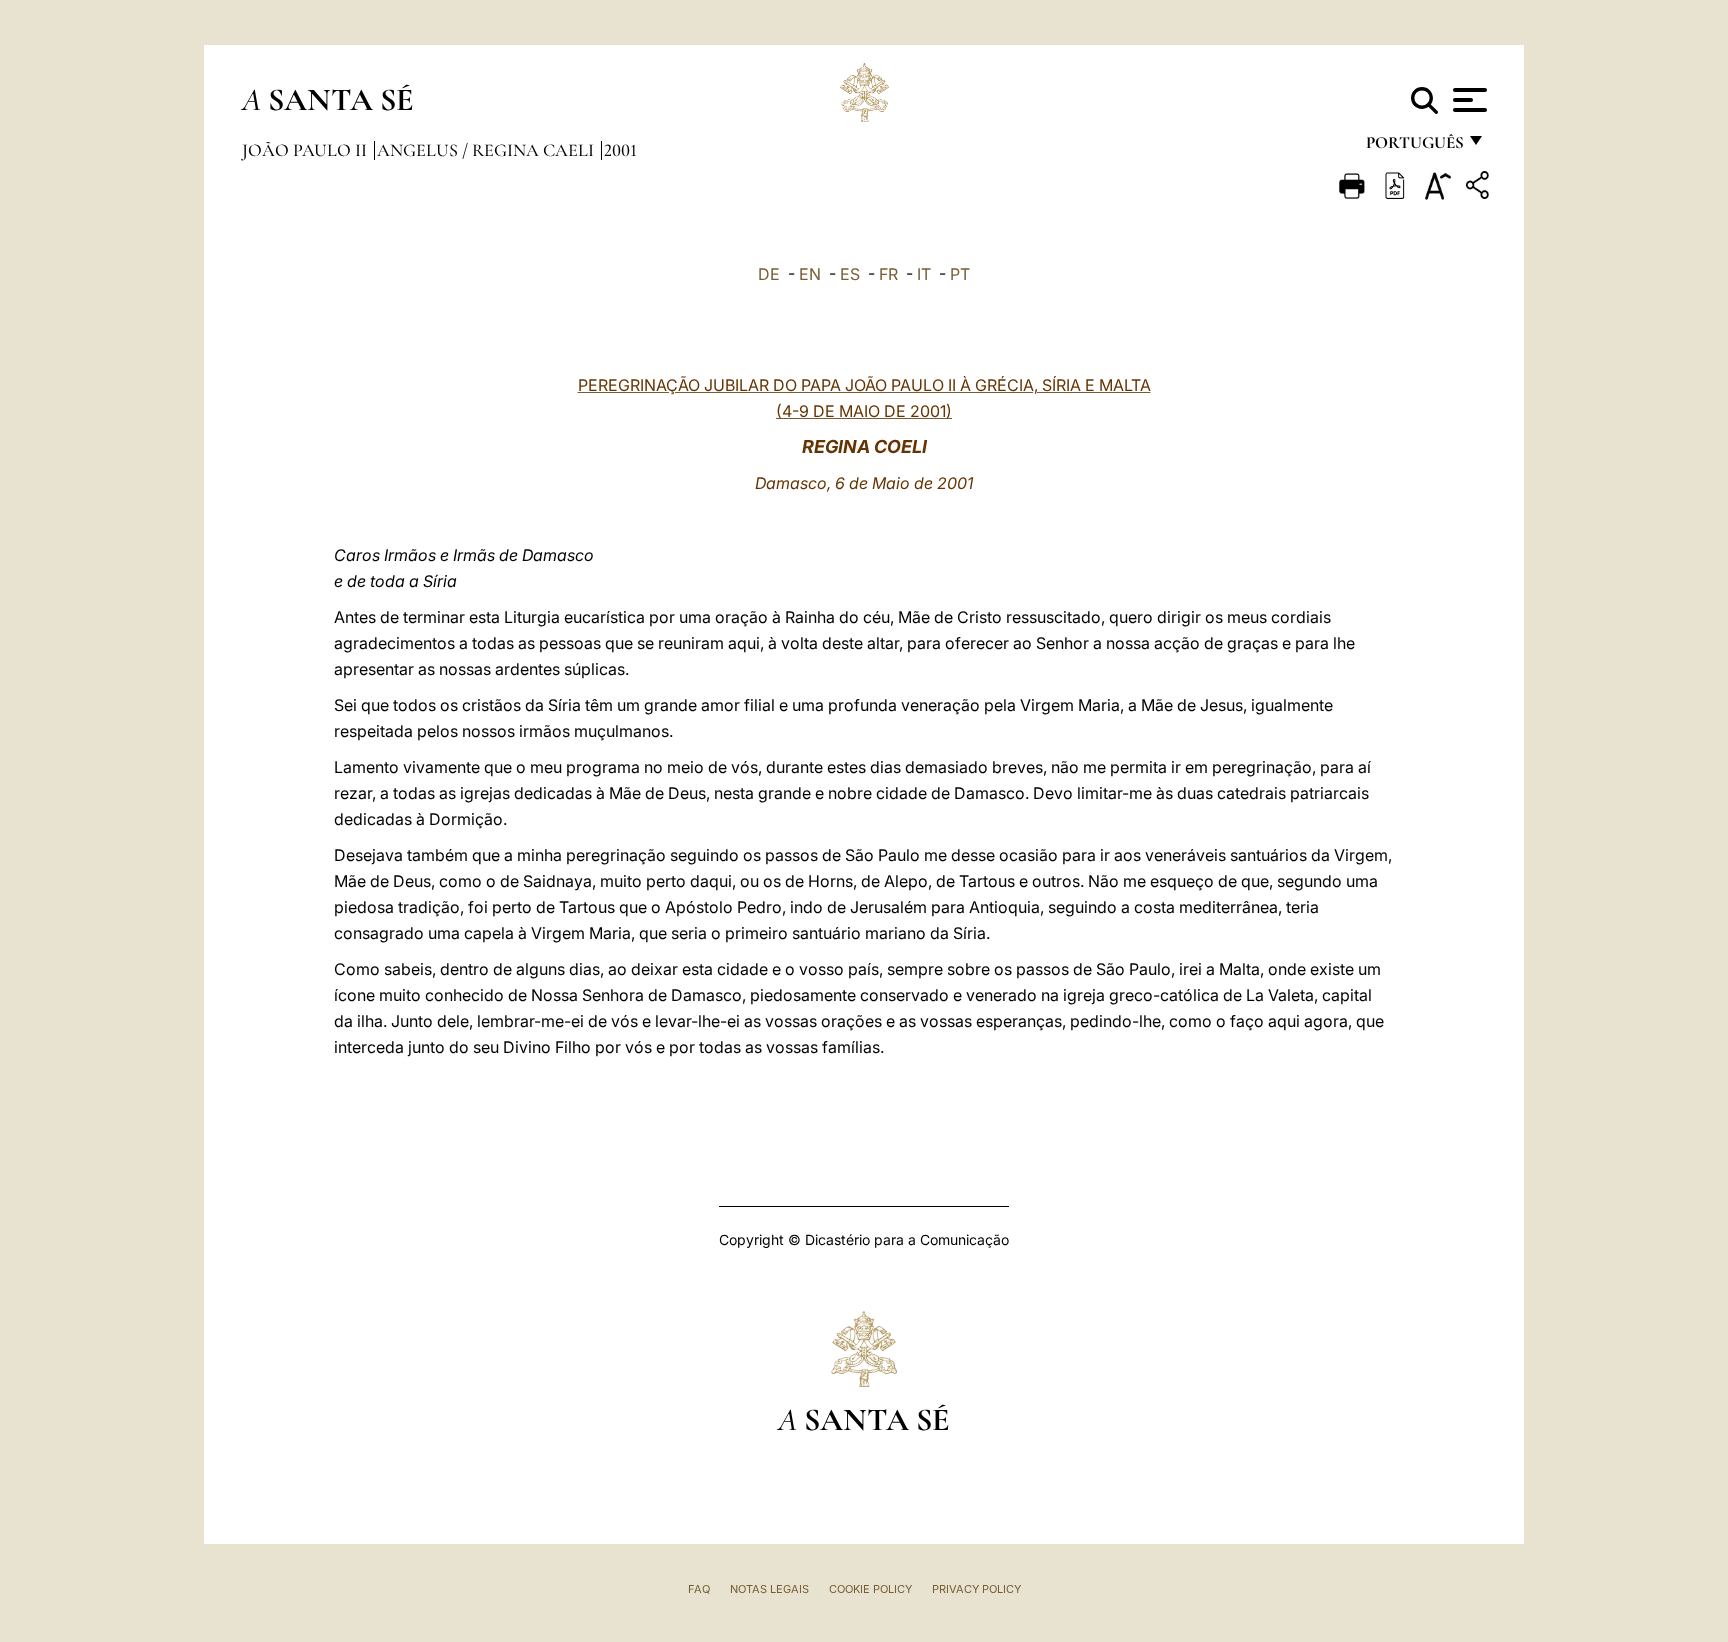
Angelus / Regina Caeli (487, 150)
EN (810, 274)
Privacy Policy (976, 1589)
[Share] (1480, 188)
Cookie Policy (870, 1589)
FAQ (699, 1589)
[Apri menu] (1467, 100)
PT (960, 274)
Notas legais (769, 1589)
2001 (620, 150)
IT (924, 274)
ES (850, 274)
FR (888, 274)
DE (769, 274)
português (1414, 147)
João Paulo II (306, 150)
